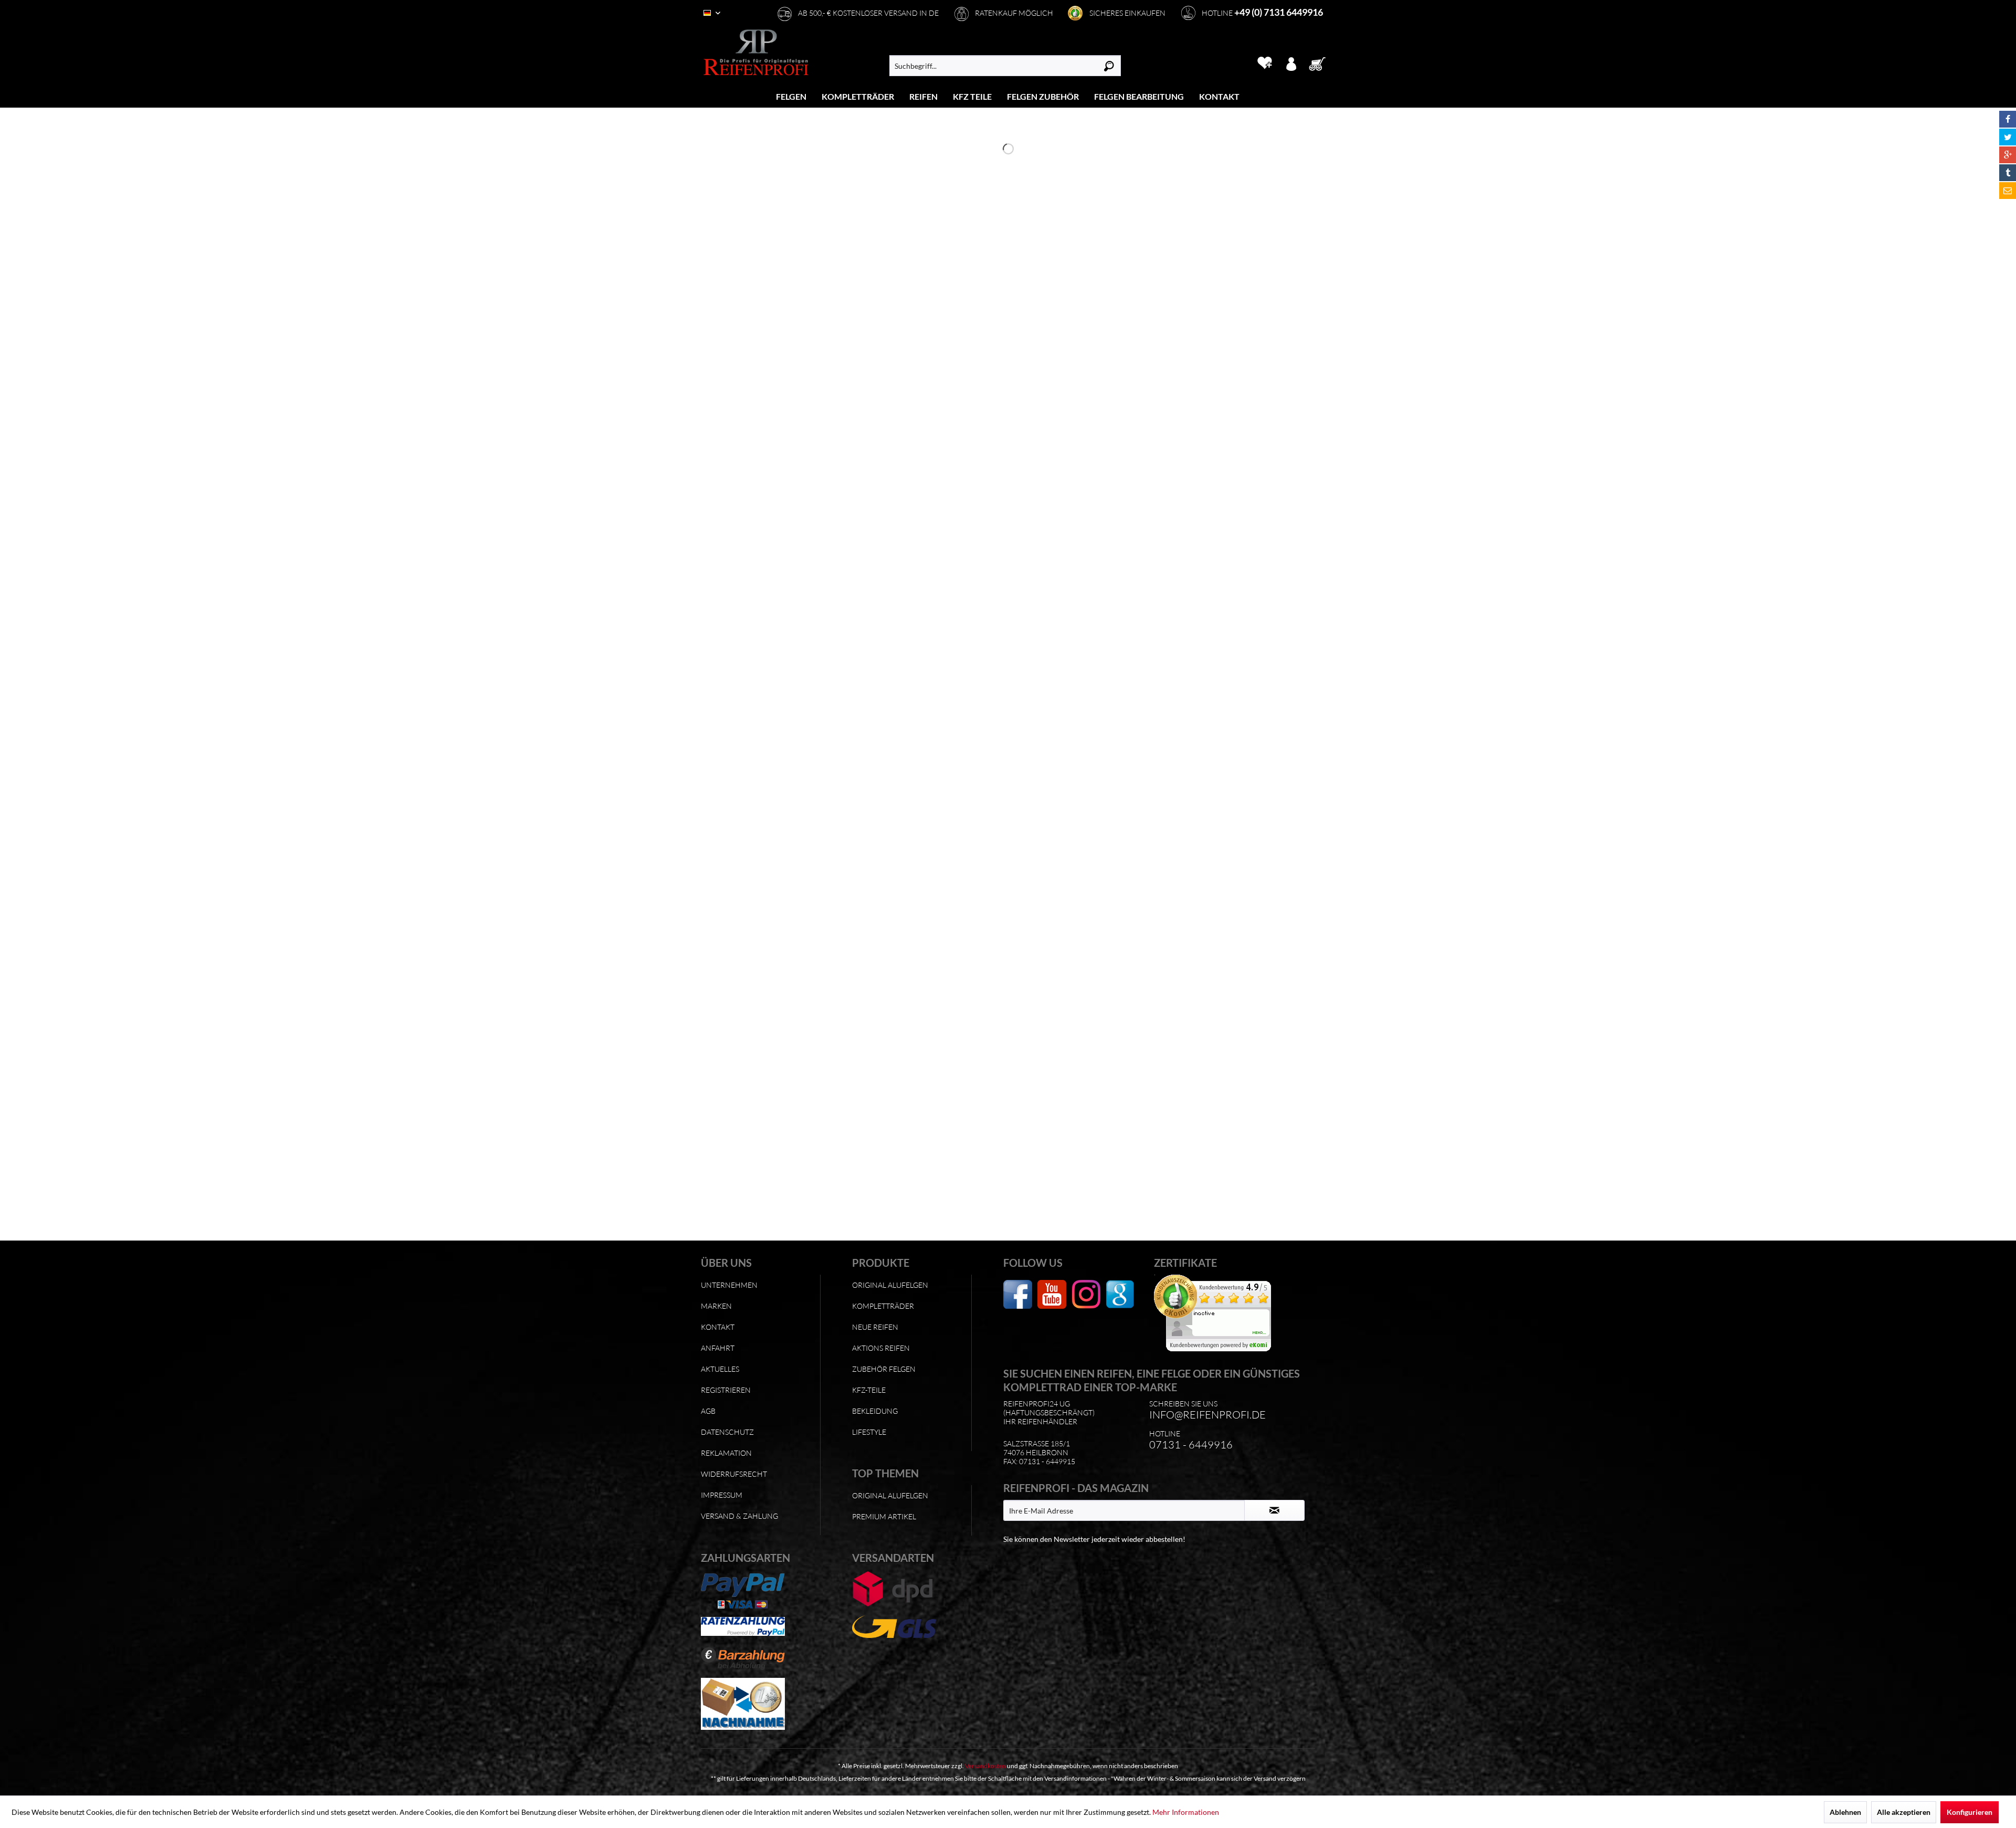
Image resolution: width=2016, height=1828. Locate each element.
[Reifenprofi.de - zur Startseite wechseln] (756, 52)
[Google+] (2008, 155)
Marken (716, 1306)
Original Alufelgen (890, 1285)
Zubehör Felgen (884, 1369)
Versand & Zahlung (739, 1516)
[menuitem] (791, 96)
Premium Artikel (884, 1516)
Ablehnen (1845, 1812)
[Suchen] (1109, 66)
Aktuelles (720, 1369)
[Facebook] (2008, 119)
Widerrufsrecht (734, 1474)
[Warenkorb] (1320, 63)
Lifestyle (869, 1432)
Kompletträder (883, 1306)
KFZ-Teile (869, 1390)
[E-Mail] (2008, 191)
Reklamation (726, 1453)
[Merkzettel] (1264, 63)
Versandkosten (985, 1766)
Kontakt (718, 1327)
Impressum (722, 1495)
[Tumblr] (2008, 173)
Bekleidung (875, 1411)
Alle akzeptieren (1904, 1812)
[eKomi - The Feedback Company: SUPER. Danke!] (1227, 1313)
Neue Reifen (875, 1327)
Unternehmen (729, 1285)
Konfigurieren (1970, 1812)
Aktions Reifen (881, 1348)
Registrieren (726, 1390)
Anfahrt (718, 1348)
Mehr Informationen (1186, 1812)
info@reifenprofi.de (1207, 1415)
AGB (708, 1411)
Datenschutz (727, 1432)
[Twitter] (2008, 137)
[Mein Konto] (1291, 63)
